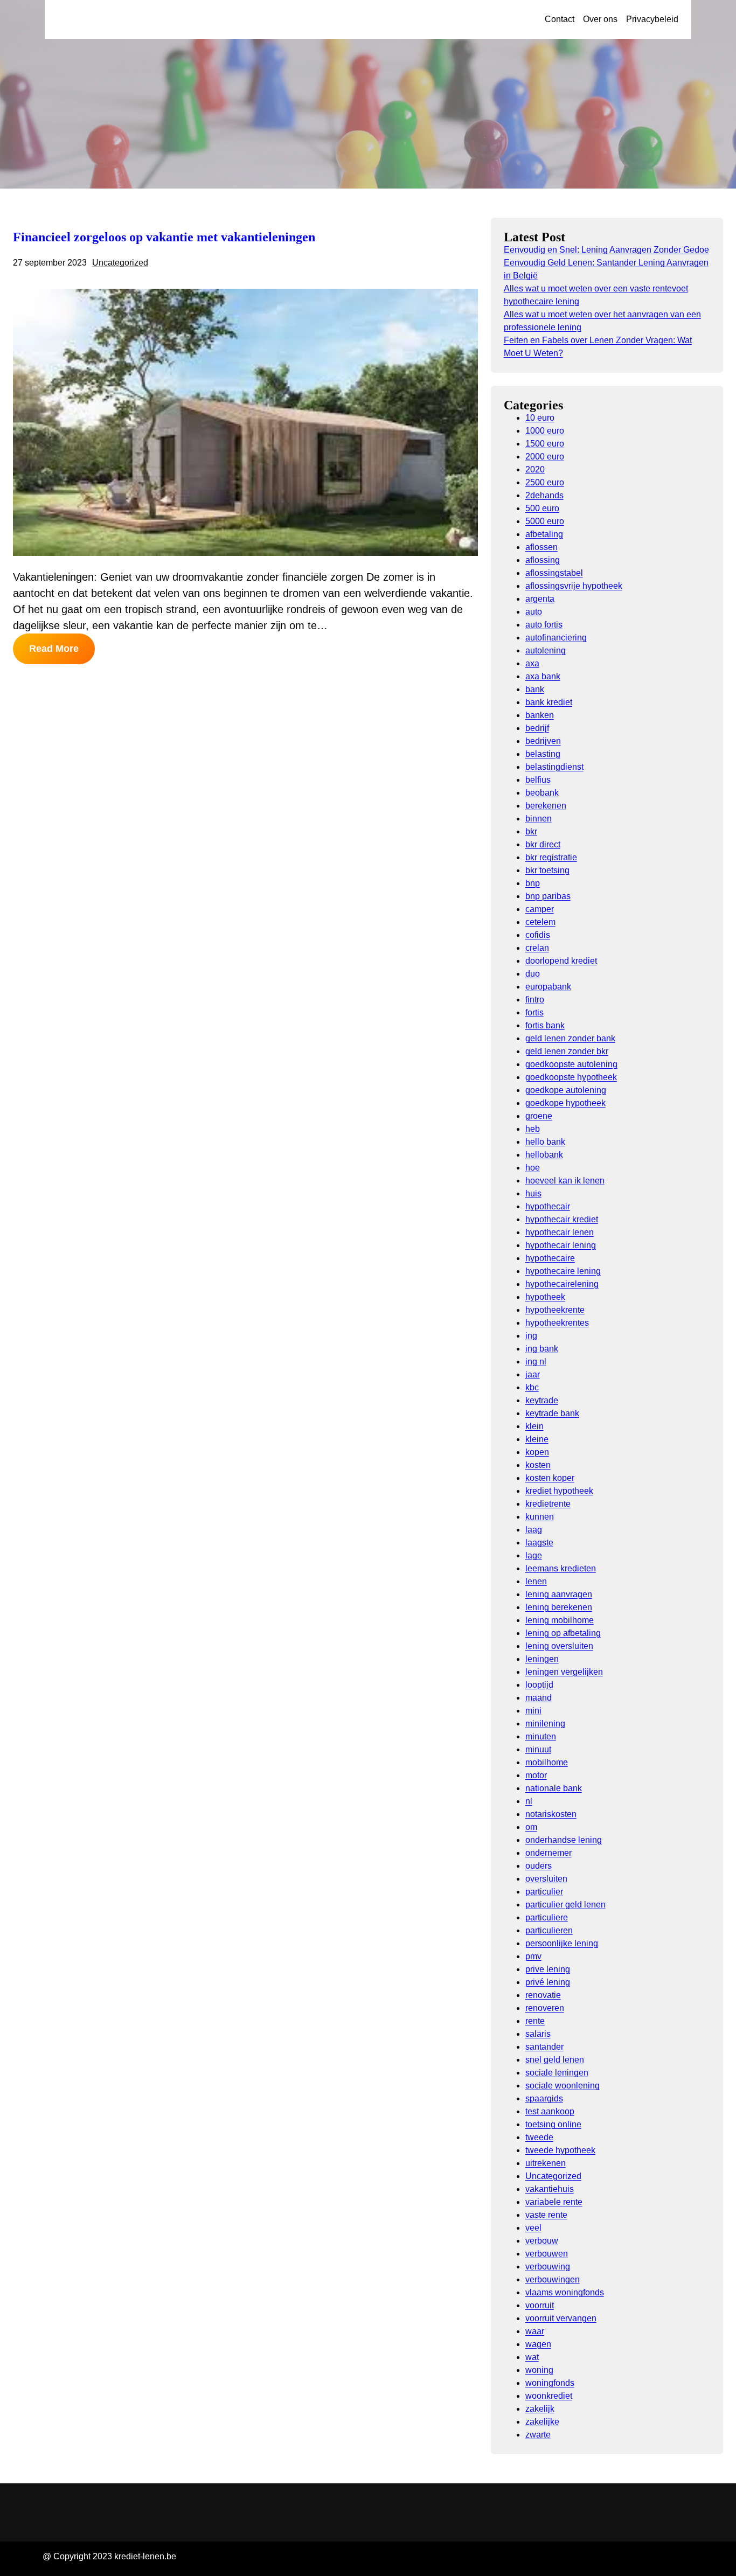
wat (532, 2357)
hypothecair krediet (562, 1219)
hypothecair (548, 1206)
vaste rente (546, 2215)
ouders (539, 1866)
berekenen (546, 806)
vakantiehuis (550, 2189)
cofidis (538, 935)
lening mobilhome (560, 1620)
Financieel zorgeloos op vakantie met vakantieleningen (164, 237)
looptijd (539, 1685)
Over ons (600, 19)
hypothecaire (550, 1258)
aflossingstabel (554, 573)
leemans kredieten (561, 1568)
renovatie (543, 1995)
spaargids (544, 2098)
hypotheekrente (555, 1310)
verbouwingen (553, 2279)
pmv (533, 1956)
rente (535, 2021)
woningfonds (550, 2383)
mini (533, 1711)
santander (544, 2047)
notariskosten (551, 1814)
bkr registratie (551, 857)
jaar (533, 1374)
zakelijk (540, 2409)
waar (535, 2331)
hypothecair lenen (560, 1232)
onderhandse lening (564, 1840)
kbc (532, 1387)
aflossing (543, 560)
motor (536, 1775)
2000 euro (545, 457)
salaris (538, 2034)
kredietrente (548, 1504)
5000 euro (545, 521)
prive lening (548, 1969)
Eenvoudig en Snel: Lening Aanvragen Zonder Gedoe (606, 250)
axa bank (543, 676)
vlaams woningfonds (565, 2292)
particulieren (549, 1930)
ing (531, 1336)
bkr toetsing (547, 870)
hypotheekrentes (557, 1323)
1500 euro (545, 444)
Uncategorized (120, 263)
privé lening (548, 1982)
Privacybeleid (652, 19)
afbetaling (544, 534)
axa (532, 663)
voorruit (540, 2305)
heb (533, 1129)
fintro (535, 1000)
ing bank (542, 1349)
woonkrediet (549, 2396)
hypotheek (545, 1297)
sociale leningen (557, 2073)
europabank (548, 987)
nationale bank (554, 1788)
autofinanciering (556, 638)
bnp (533, 883)
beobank (542, 793)
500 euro (542, 508)
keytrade (542, 1400)
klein (534, 1426)
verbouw (542, 2241)
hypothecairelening (562, 1284)
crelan (537, 948)
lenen (536, 1581)
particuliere (547, 1917)
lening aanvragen (559, 1594)
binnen (539, 819)
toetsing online (553, 2124)
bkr (531, 831)
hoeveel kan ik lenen (565, 1181)
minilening (545, 1724)
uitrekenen (546, 2163)
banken (540, 715)
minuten (541, 1736)
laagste (539, 1543)
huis (533, 1193)
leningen (542, 1659)
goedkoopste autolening (571, 1064)
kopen (537, 1452)
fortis (534, 1012)
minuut (538, 1749)
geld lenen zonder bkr (567, 1051)
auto (534, 612)
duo (533, 974)
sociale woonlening (563, 2086)
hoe (533, 1168)
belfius (538, 780)
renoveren (545, 2008)
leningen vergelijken (564, 1672)
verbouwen (547, 2254)
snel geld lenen (555, 2060)
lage (534, 1555)
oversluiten (546, 1879)
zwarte (538, 2435)
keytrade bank (552, 1413)
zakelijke (542, 2422)
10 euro (540, 418)
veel (533, 2228)
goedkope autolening (566, 1090)
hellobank (544, 1155)
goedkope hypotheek (565, 1103)
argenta (540, 599)
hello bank (545, 1142)
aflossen (541, 547)
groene (539, 1116)
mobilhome (547, 1762)
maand (539, 1698)
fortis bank (545, 1025)
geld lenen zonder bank (570, 1038)
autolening (546, 650)
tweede (539, 2137)
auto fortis (544, 625)
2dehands (544, 495)
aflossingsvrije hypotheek (574, 586)
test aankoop (550, 2111)
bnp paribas (548, 896)
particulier (544, 1892)
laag (534, 1530)
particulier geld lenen (565, 1905)
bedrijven (543, 741)
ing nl (536, 1362)
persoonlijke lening (562, 1943)
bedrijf (537, 728)
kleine (537, 1439)
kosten (538, 1465)
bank (535, 689)
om (531, 1827)
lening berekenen (559, 1607)
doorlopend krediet (561, 961)
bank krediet (549, 702)
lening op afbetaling (563, 1633)
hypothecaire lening (563, 1271)
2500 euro (545, 482)
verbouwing (548, 2267)
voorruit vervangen (561, 2318)
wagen (538, 2344)
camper (540, 909)
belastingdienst (554, 767)
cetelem (540, 922)
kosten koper (550, 1478)
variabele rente (554, 2202)
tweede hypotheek (560, 2150)
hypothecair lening (561, 1245)
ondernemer (548, 1853)
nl (529, 1801)
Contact (560, 19)
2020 (535, 469)
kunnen (540, 1517)
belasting (543, 754)
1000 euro (545, 431)
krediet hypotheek (559, 1491)
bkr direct (543, 844)
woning (539, 2370)
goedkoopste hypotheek (571, 1077)
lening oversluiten (559, 1646)
